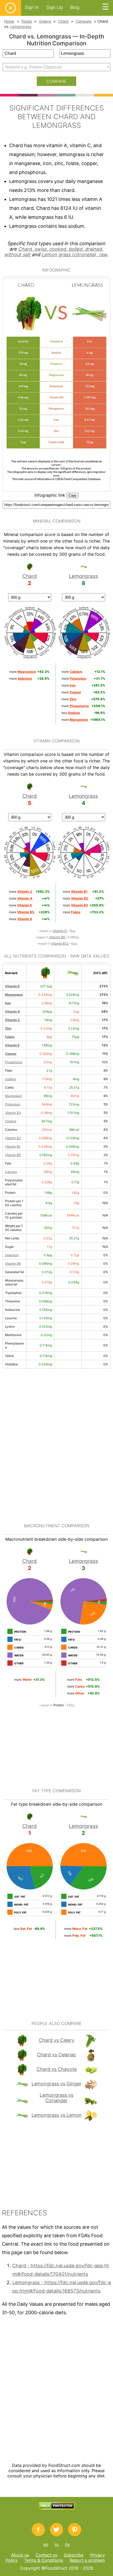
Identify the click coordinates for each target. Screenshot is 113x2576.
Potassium (13, 1104)
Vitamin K (12, 986)
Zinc (8, 1028)
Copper (11, 1054)
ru (57, 2544)
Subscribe (74, 2555)
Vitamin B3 (13, 1113)
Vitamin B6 (57, 937)
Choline (11, 1121)
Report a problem (87, 2560)
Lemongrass (21, 26)
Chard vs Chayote (57, 2069)
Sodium (11, 1079)
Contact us (46, 2555)
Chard (63, 21)
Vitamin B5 (13, 1155)
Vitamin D (60, 931)
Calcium (11, 1172)
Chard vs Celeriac (57, 2055)
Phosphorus (14, 1062)
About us (20, 2555)
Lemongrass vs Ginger (56, 2084)
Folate (10, 1037)
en (46, 2544)
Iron (8, 1003)
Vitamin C (12, 1020)
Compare (84, 21)
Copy (73, 496)
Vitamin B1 (13, 1146)
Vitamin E (12, 1045)
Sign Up (55, 7)
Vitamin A (12, 1011)
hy (68, 2544)
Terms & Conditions (44, 2560)
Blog (75, 7)
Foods (27, 21)
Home (9, 21)
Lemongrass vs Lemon (57, 2115)
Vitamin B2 (13, 1138)
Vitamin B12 (60, 943)
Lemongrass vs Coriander (56, 2098)
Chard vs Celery (57, 2040)
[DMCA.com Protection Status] (57, 2508)
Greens (45, 21)
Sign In (32, 7)
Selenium (12, 1255)
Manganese (14, 995)
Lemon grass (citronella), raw (75, 255)
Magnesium (14, 1096)
